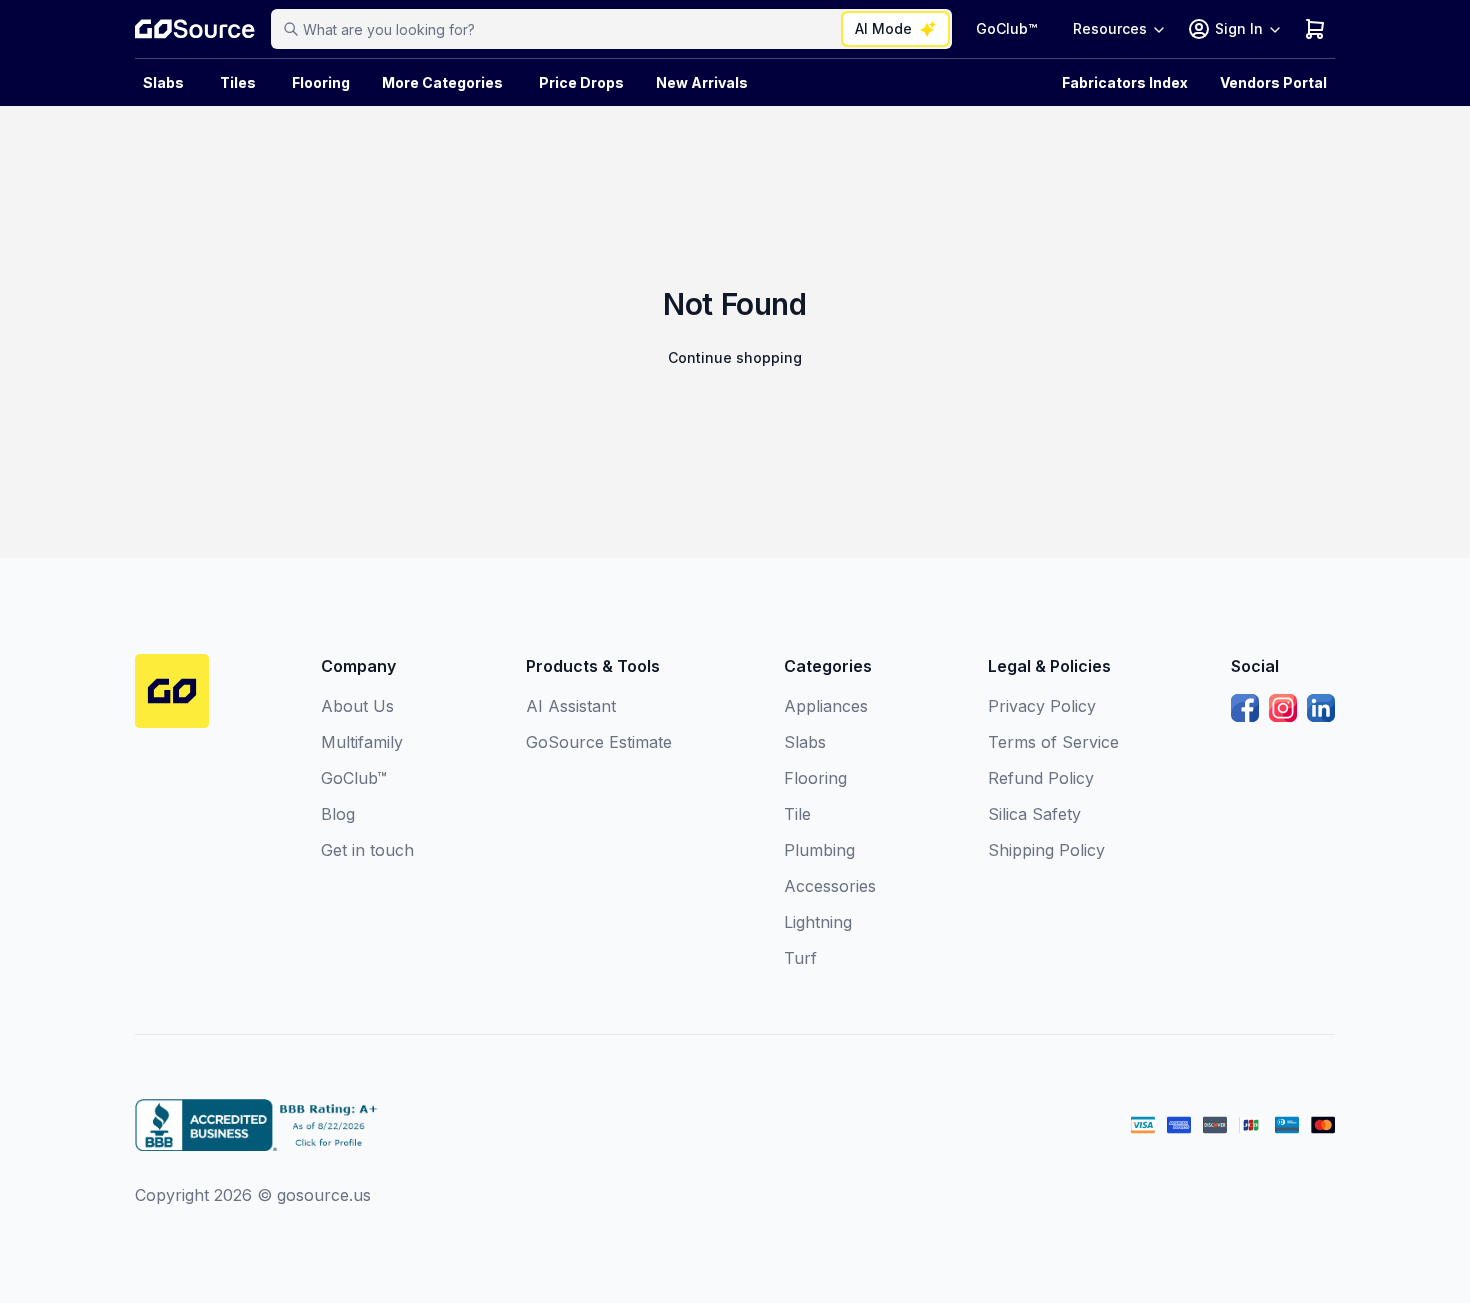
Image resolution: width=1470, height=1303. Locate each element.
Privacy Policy (1042, 706)
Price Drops (581, 82)
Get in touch (367, 850)
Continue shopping (735, 357)
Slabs (805, 742)
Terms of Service (1053, 742)
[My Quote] (1315, 29)
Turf (800, 958)
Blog (338, 814)
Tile (797, 814)
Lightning (818, 922)
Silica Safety (1034, 814)
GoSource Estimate (599, 742)
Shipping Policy (1046, 850)
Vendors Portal (1273, 82)
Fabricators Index (1125, 82)
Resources (1110, 28)
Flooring (321, 82)
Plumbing (819, 850)
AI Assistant (571, 706)
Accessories (830, 886)
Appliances (826, 706)
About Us (357, 706)
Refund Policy (1041, 778)
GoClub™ (1006, 28)
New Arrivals (702, 82)
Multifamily (362, 742)
